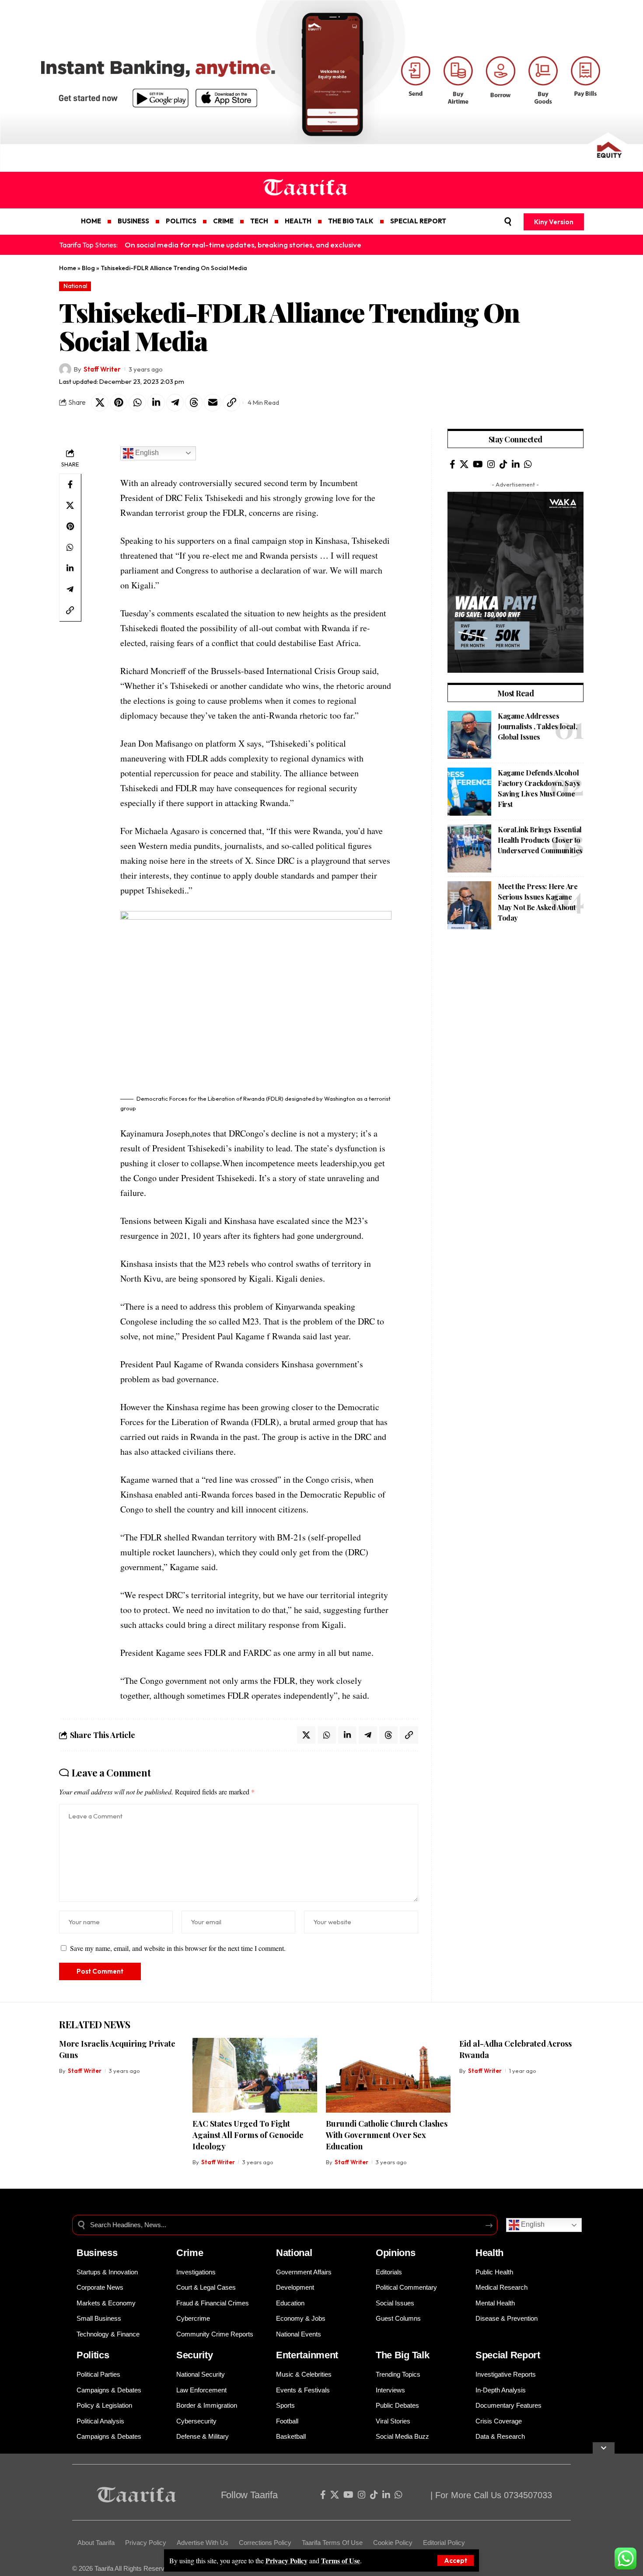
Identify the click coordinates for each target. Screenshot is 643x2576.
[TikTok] (503, 464)
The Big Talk (402, 2355)
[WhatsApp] (528, 464)
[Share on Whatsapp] (137, 403)
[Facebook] (453, 464)
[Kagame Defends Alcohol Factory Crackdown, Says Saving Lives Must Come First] (469, 792)
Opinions (396, 2253)
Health (489, 2253)
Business (97, 2253)
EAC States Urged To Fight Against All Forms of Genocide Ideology (248, 2135)
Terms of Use (341, 2560)
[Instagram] (491, 464)
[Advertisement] (262, 2515)
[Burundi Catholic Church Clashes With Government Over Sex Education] (388, 2075)
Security (195, 2355)
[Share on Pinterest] (119, 403)
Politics (93, 2355)
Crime (190, 2253)
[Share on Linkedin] (156, 403)
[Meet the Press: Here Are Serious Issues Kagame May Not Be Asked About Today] (469, 905)
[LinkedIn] (516, 464)
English (146, 453)
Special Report (508, 2355)
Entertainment (307, 2355)
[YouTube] (478, 464)
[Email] (213, 403)
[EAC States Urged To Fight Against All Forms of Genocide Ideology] (255, 2075)
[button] (456, 2560)
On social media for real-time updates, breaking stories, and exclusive (243, 245)
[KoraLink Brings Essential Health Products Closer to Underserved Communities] (469, 848)
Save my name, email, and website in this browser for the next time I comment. (178, 1948)
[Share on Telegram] (175, 403)
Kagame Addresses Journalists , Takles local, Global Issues (537, 726)
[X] (464, 464)
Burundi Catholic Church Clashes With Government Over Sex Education (387, 2135)
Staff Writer (102, 369)
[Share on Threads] (194, 403)
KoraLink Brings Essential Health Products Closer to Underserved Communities (540, 840)
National (75, 286)
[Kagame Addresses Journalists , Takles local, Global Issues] (469, 735)
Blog (88, 268)
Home (68, 268)
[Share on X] (100, 403)
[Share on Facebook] (70, 484)
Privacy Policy (287, 2560)
